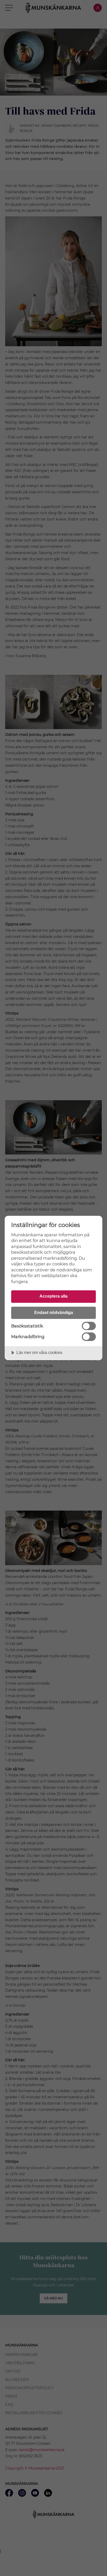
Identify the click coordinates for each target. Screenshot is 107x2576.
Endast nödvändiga (54, 1312)
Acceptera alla (53, 1296)
